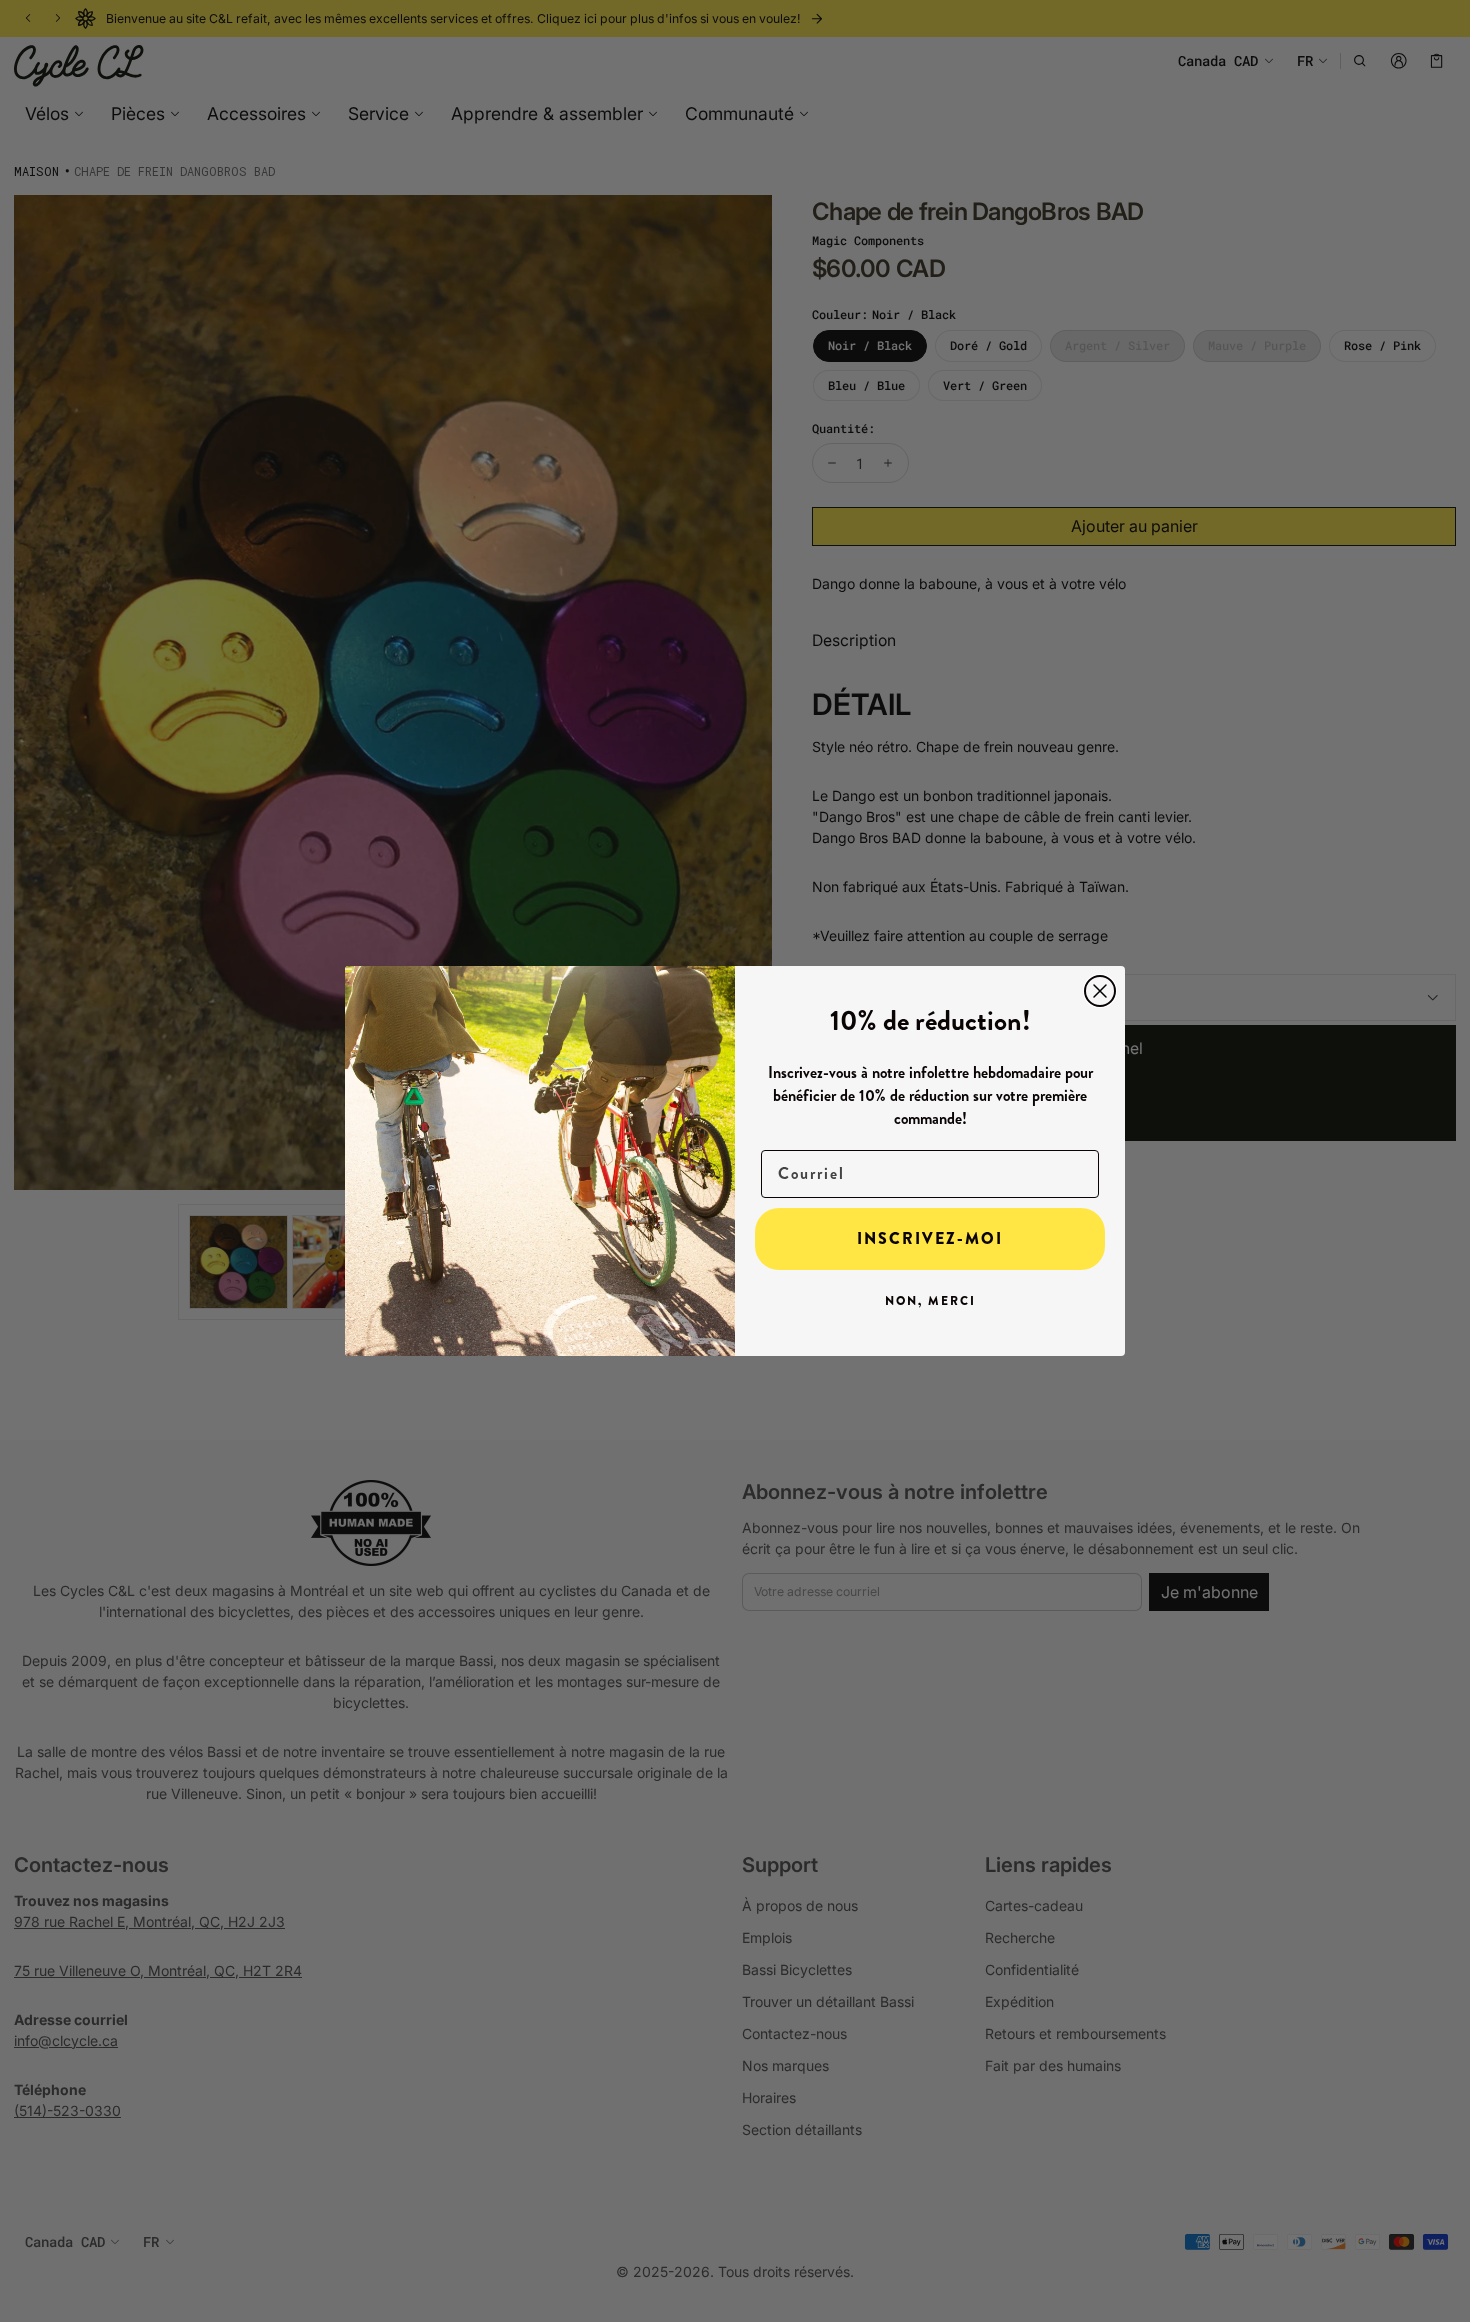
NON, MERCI (930, 1301)
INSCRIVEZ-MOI (930, 1238)
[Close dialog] (1100, 991)
